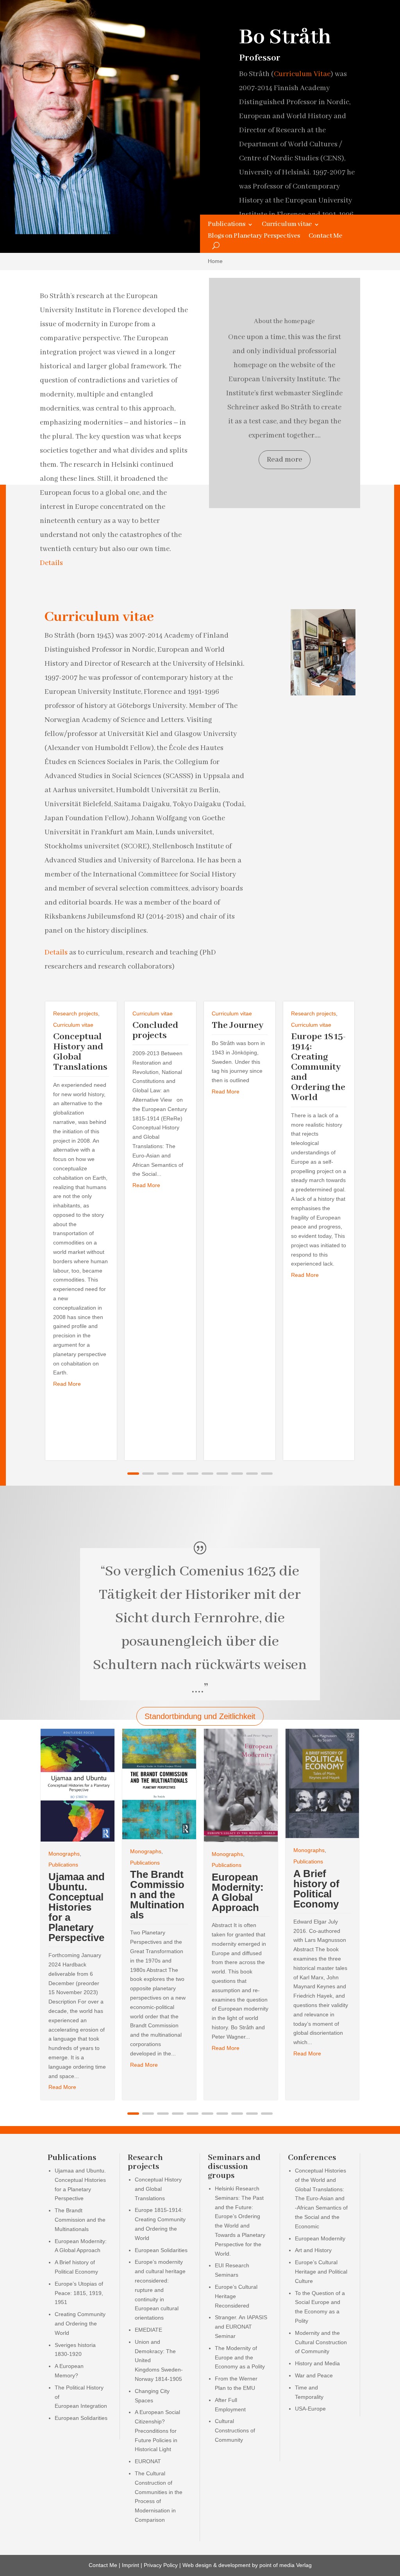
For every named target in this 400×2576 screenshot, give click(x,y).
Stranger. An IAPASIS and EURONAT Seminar (241, 2327)
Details (51, 563)
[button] (133, 1474)
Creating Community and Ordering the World (80, 2324)
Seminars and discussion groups (234, 2167)
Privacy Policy (161, 2565)
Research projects (76, 1013)
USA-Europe (310, 2409)
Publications (227, 225)
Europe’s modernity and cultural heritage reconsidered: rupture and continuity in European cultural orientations (160, 2290)
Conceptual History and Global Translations (80, 1052)
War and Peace (314, 2375)
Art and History (313, 2250)
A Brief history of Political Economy (316, 1889)
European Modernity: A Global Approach (238, 1892)
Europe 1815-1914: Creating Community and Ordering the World (319, 1067)
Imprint (130, 2565)
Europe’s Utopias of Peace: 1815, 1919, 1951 (79, 2293)
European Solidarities (81, 2418)
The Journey (237, 1025)
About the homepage (284, 321)
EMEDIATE (148, 2330)
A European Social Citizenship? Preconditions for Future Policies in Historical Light (157, 2431)
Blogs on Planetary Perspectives (254, 237)
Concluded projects (155, 1030)
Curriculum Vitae (302, 74)
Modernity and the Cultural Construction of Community (321, 2342)
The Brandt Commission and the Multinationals (157, 1895)
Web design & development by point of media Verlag (247, 2565)
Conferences (312, 2158)
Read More (67, 1384)
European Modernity (320, 2238)
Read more (285, 460)
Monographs (64, 1854)
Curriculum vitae (287, 225)
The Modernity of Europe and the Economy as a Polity (240, 2357)
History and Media (317, 2363)
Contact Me (325, 237)
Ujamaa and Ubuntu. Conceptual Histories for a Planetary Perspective (77, 1907)
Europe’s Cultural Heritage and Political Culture (321, 2272)
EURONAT (148, 2461)
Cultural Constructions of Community (235, 2430)
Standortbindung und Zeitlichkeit (200, 1716)
